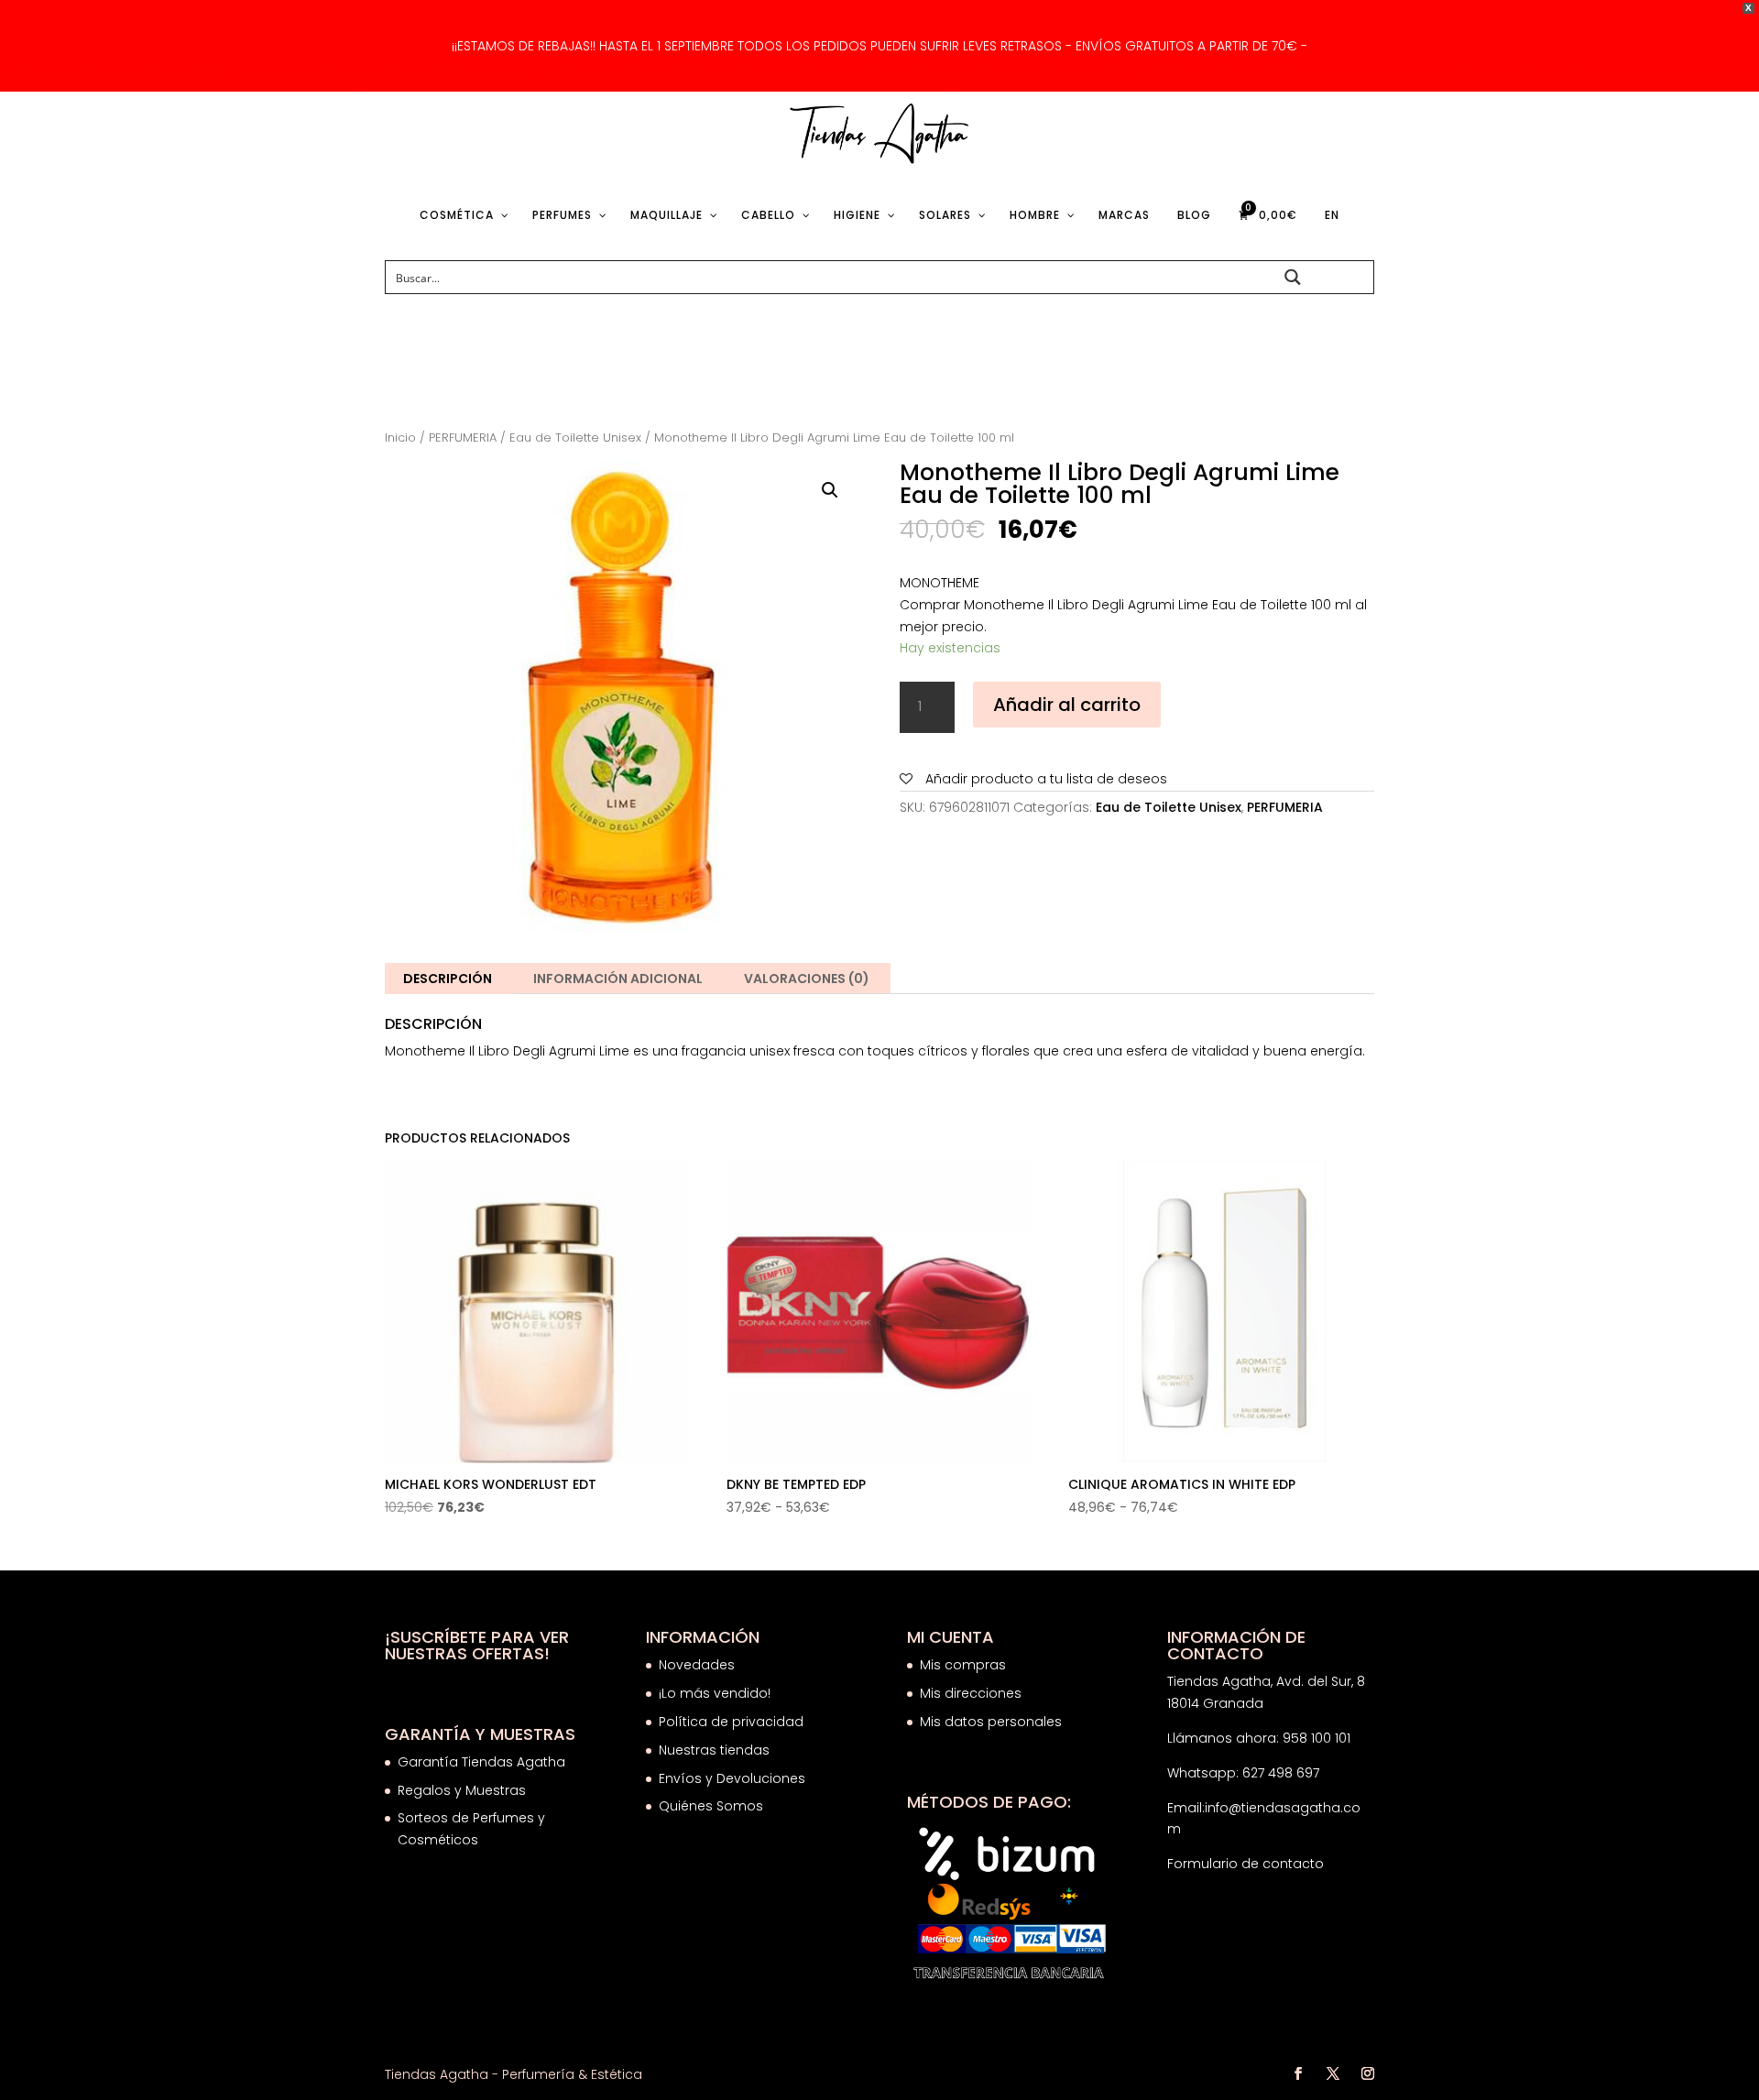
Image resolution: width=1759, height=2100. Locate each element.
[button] (830, 490)
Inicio (400, 437)
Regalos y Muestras (462, 1790)
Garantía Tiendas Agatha (481, 1762)
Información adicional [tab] (618, 979)
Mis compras (963, 1665)
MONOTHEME (940, 583)
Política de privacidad (731, 1722)
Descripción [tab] (448, 979)
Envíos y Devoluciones (734, 1778)
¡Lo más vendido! (715, 1693)
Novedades (697, 1665)
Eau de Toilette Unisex (575, 437)
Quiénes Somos (711, 1806)
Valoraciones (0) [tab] (807, 979)
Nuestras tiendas (716, 1750)
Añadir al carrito (1067, 705)
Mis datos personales (991, 1722)
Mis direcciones (971, 1693)
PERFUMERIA (463, 437)
